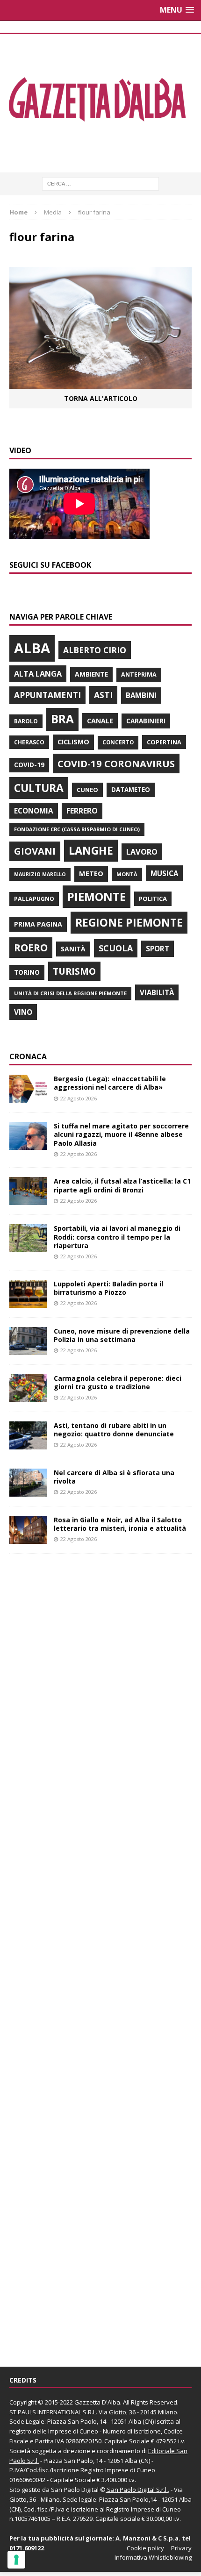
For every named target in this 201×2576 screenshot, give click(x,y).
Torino (27, 972)
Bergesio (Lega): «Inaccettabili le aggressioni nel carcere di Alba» (110, 1083)
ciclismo (73, 742)
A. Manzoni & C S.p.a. (148, 2538)
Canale (100, 721)
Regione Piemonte (129, 922)
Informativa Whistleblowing (153, 2557)
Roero (31, 947)
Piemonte (97, 896)
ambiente (91, 674)
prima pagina (38, 924)
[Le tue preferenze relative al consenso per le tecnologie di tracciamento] (16, 2560)
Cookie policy (145, 2548)
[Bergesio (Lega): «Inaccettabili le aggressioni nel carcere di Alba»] (28, 1097)
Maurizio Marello (40, 874)
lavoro (142, 852)
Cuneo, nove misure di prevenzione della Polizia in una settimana (122, 1335)
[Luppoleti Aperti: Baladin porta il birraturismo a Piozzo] (28, 1302)
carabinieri (146, 721)
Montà (127, 874)
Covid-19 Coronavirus (116, 764)
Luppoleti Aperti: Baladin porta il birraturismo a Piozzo (108, 1288)
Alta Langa (38, 674)
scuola (116, 948)
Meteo (91, 873)
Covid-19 (29, 765)
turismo (74, 971)
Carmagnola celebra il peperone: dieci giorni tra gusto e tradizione (118, 1382)
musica (164, 873)
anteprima (139, 674)
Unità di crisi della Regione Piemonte (70, 993)
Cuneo (87, 790)
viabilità (157, 992)
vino (23, 1012)
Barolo (26, 721)
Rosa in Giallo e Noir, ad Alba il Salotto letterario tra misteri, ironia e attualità (120, 1524)
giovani (35, 851)
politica (153, 899)
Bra (62, 719)
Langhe (91, 850)
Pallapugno (34, 899)
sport (158, 949)
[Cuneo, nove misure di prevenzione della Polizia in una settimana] (28, 1349)
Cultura (39, 788)
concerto (118, 742)
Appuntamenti (47, 695)
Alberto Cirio (95, 650)
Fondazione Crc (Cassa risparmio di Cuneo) (77, 829)
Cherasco (29, 742)
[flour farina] (100, 383)
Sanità (73, 949)
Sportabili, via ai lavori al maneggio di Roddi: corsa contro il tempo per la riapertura (117, 1237)
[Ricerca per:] (100, 183)
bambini (141, 695)
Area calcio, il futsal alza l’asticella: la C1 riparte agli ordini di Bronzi (122, 1185)
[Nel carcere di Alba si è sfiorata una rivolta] (28, 1491)
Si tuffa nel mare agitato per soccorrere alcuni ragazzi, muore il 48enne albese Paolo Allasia (121, 1134)
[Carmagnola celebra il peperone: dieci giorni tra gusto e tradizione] (28, 1396)
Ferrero (82, 811)
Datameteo (131, 790)
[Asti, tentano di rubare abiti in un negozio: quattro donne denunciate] (28, 1444)
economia (34, 811)
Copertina (164, 742)
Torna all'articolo (101, 398)
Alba (32, 648)
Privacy (181, 2548)
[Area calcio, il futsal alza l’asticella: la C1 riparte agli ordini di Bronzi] (28, 1200)
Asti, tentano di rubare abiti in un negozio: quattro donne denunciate (114, 1430)
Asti (103, 695)
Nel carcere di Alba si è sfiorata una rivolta (114, 1477)
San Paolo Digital (75, 2490)
